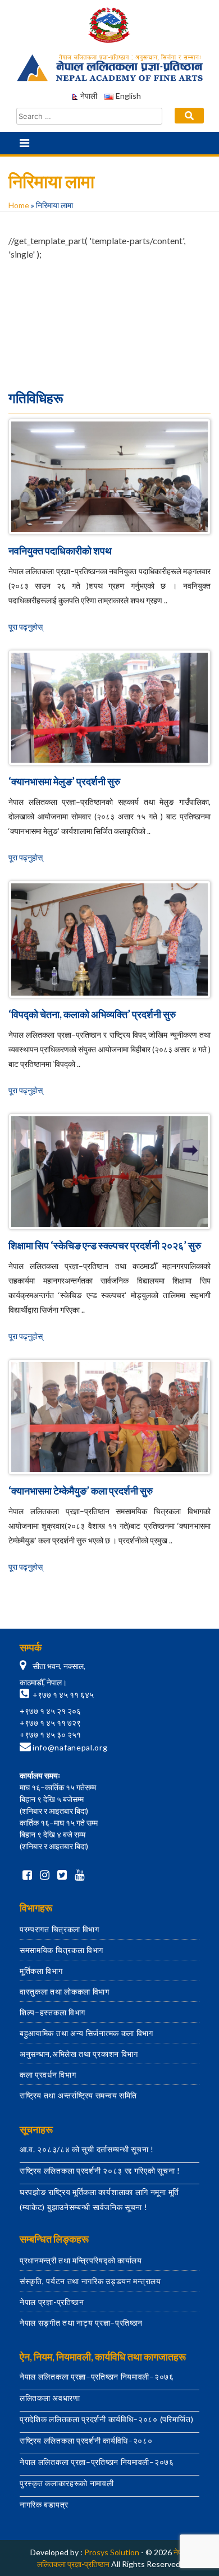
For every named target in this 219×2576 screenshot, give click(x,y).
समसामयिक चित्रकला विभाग (61, 1950)
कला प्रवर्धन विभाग (48, 2075)
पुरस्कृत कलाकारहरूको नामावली (67, 2483)
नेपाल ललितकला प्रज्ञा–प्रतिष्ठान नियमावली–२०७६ (97, 2376)
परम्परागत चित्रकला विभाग (60, 1929)
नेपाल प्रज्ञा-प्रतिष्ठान (52, 2302)
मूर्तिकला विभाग (41, 1971)
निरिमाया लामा (109, 367)
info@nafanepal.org (70, 1747)
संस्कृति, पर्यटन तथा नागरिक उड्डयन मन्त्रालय (90, 2281)
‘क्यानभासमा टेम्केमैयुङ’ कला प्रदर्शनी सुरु (81, 1491)
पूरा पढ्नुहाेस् (26, 627)
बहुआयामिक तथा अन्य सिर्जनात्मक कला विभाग (86, 2033)
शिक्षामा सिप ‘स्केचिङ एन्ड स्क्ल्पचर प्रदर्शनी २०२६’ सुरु (105, 1245)
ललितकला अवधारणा (50, 2398)
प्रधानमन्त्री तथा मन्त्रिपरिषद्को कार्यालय (81, 2260)
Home (19, 205)
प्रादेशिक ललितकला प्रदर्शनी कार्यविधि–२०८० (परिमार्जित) (107, 2419)
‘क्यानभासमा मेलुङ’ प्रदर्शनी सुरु (64, 781)
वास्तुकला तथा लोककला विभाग (65, 1991)
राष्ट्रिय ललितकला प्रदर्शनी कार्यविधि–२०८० (86, 2440)
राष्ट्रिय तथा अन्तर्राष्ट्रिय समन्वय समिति (78, 2095)
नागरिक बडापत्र (44, 2504)
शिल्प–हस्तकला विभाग (53, 2012)
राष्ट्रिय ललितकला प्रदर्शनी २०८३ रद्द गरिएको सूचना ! (100, 2171)
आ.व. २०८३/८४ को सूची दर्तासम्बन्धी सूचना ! (87, 2149)
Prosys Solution (112, 2552)
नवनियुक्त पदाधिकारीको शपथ (60, 551)
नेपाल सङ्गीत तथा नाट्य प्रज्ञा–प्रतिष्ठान (81, 2323)
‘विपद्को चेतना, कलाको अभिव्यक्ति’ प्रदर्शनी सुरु (92, 1014)
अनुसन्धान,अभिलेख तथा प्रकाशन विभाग (79, 2054)
